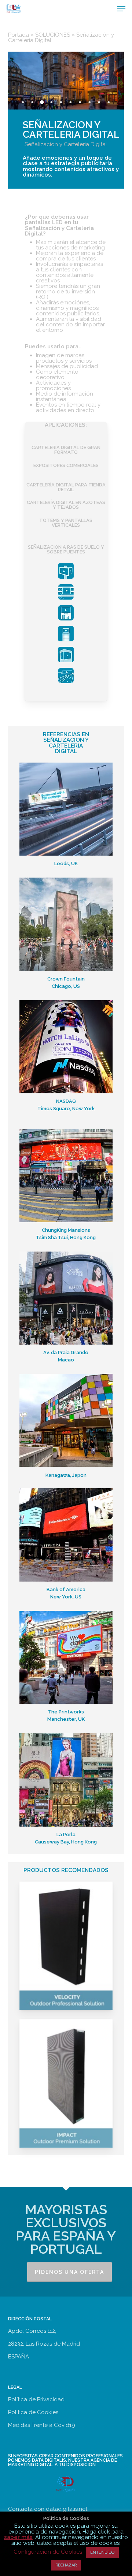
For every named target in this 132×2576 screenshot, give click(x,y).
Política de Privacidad (36, 2399)
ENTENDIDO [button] (102, 2552)
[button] (121, 9)
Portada (19, 35)
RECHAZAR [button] (66, 2565)
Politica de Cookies (33, 2412)
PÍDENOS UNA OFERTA (69, 2272)
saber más (18, 2537)
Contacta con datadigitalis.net (48, 2509)
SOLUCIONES (53, 35)
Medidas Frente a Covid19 (42, 2425)
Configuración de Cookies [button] (48, 2552)
